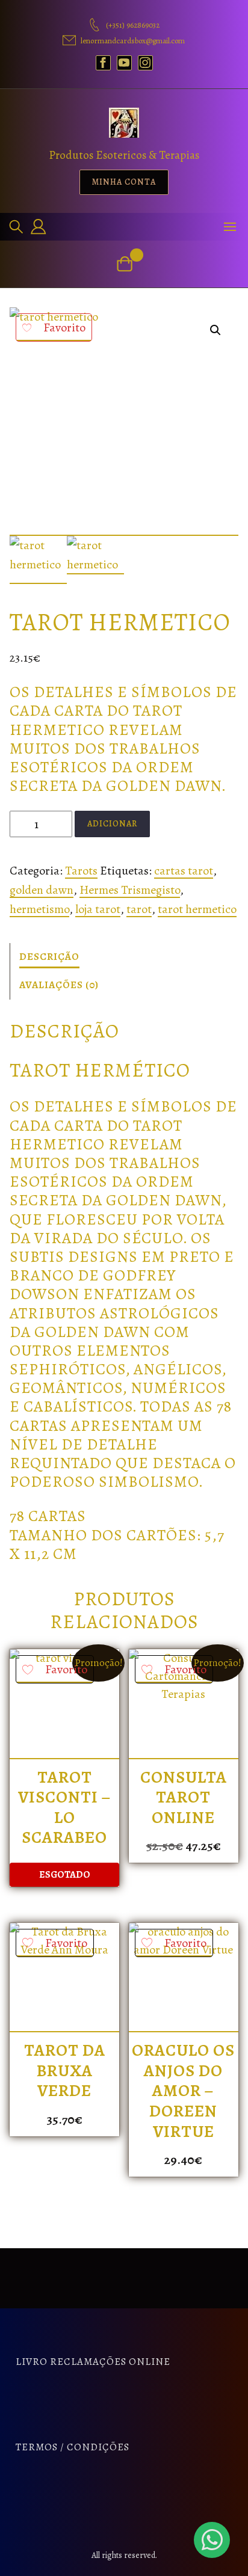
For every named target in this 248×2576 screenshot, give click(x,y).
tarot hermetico (197, 909)
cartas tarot (184, 871)
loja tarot (98, 909)
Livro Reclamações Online (93, 2362)
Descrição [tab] (49, 957)
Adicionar (112, 824)
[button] (215, 330)
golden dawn (42, 890)
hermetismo (39, 909)
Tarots (81, 871)
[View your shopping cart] (124, 264)
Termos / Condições (73, 2447)
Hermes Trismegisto (130, 890)
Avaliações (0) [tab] (59, 985)
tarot (139, 909)
